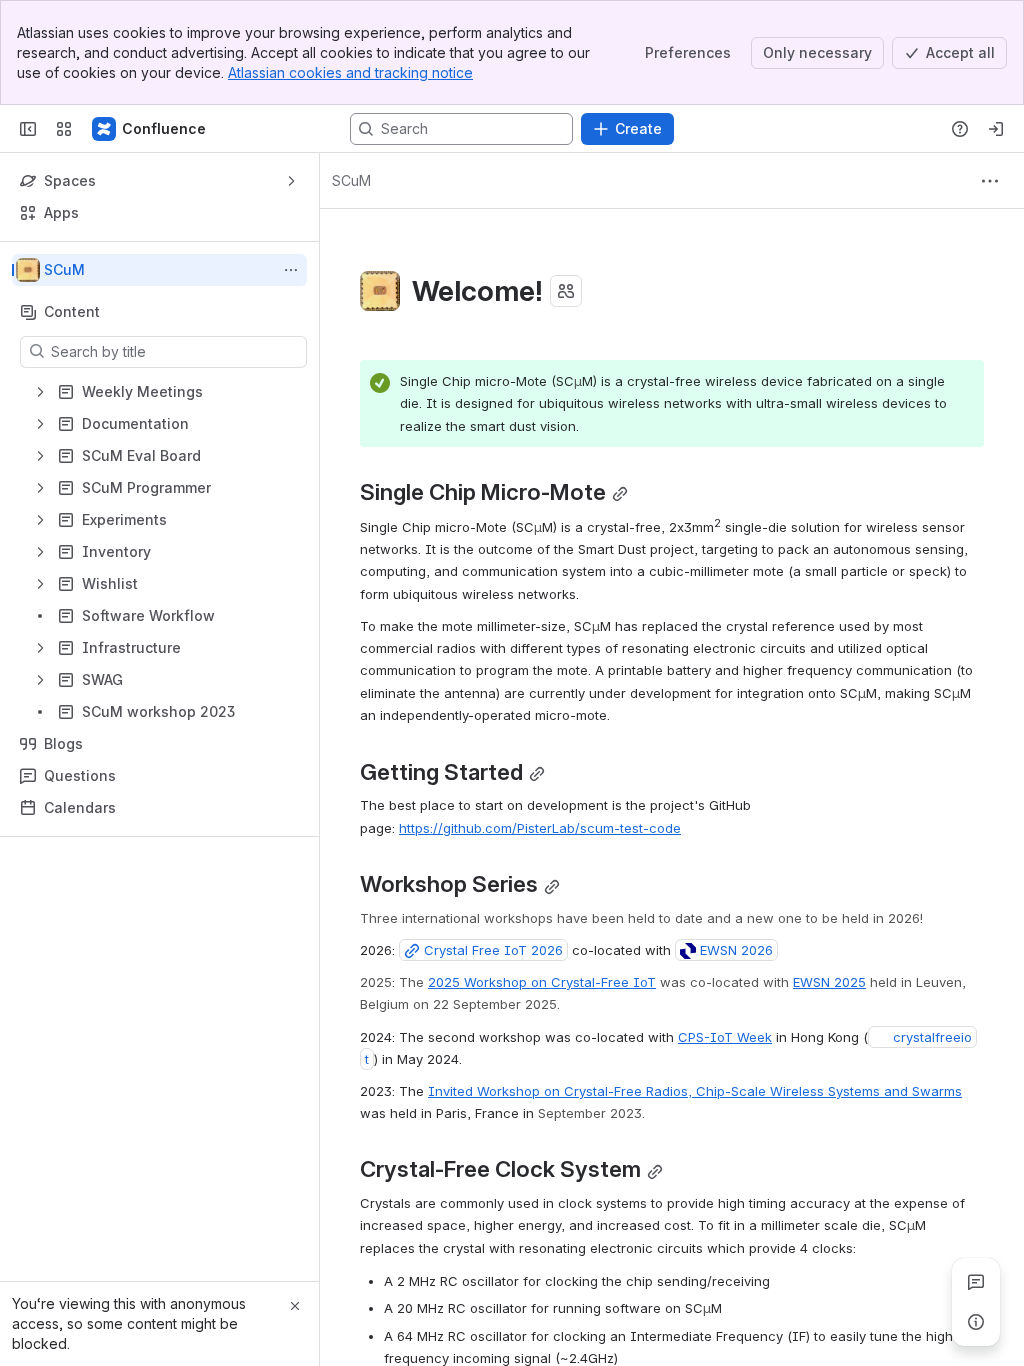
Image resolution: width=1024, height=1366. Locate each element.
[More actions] (291, 270)
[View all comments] (976, 1282)
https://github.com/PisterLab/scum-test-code (540, 828)
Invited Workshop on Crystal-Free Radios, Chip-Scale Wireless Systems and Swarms (695, 1091)
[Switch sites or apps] (64, 129)
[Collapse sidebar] (28, 129)
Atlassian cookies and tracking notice (350, 72)
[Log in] (996, 129)
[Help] (960, 129)
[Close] (295, 1306)
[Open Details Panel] (976, 1322)
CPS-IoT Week (725, 1037)
